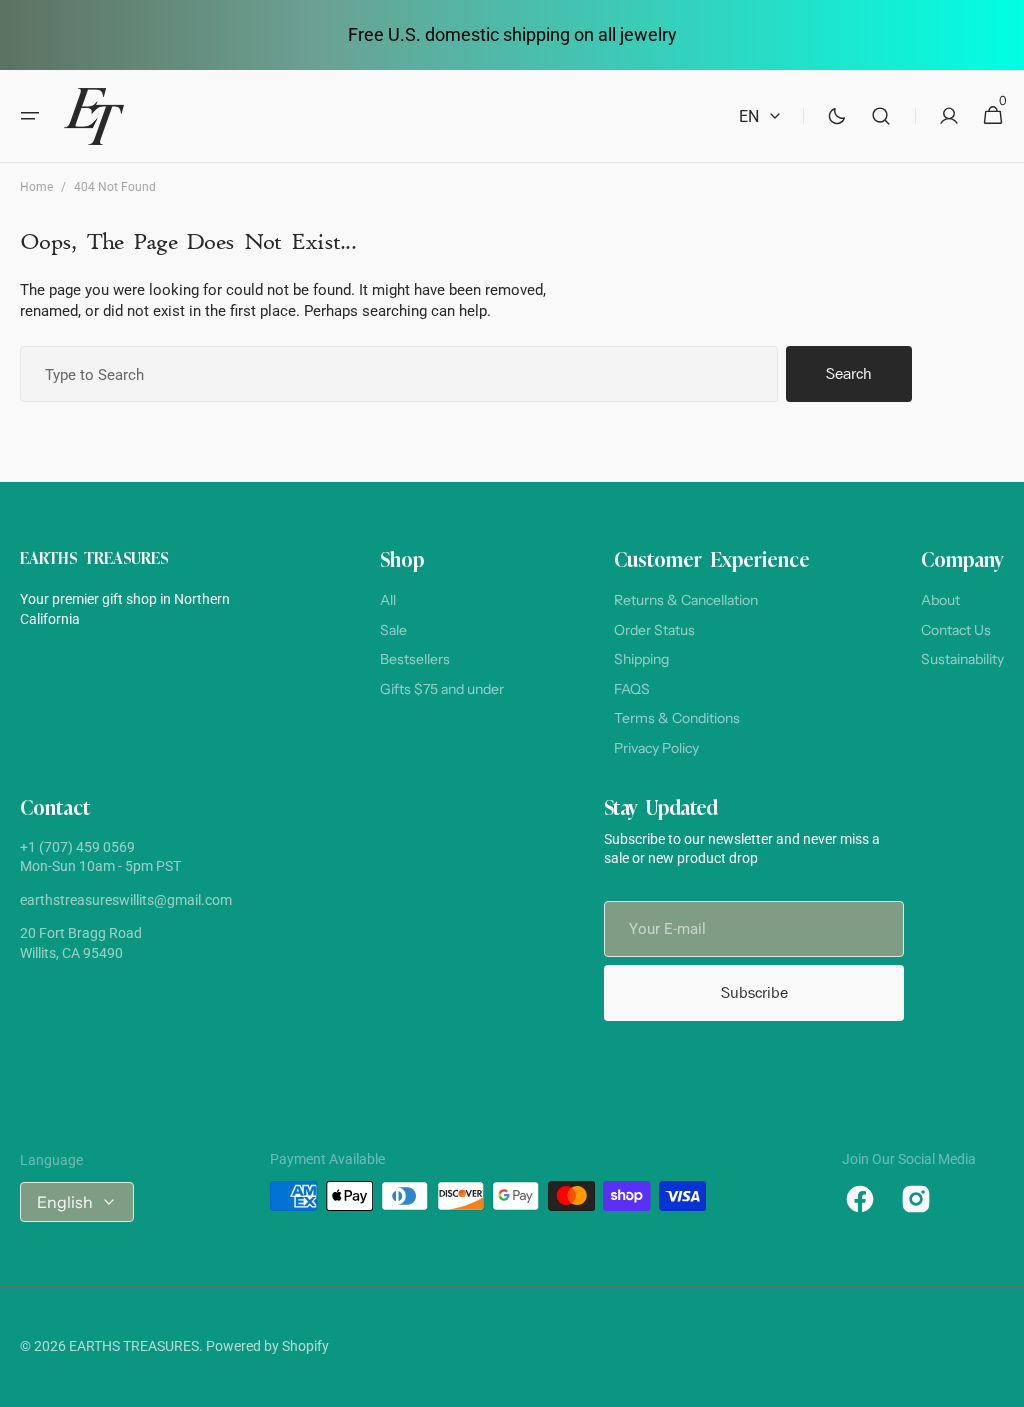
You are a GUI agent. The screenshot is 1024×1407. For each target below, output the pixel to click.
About (940, 600)
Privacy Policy (656, 748)
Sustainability (962, 659)
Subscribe (754, 992)
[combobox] (399, 374)
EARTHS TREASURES (134, 1346)
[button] (30, 116)
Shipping (641, 659)
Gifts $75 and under (442, 689)
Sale (393, 630)
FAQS (632, 689)
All (388, 600)
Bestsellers (415, 659)
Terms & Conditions (677, 718)
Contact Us (956, 630)
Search (849, 373)
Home (36, 187)
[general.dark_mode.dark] (837, 116)
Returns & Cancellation (686, 600)
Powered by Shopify (267, 1346)
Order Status (654, 630)
